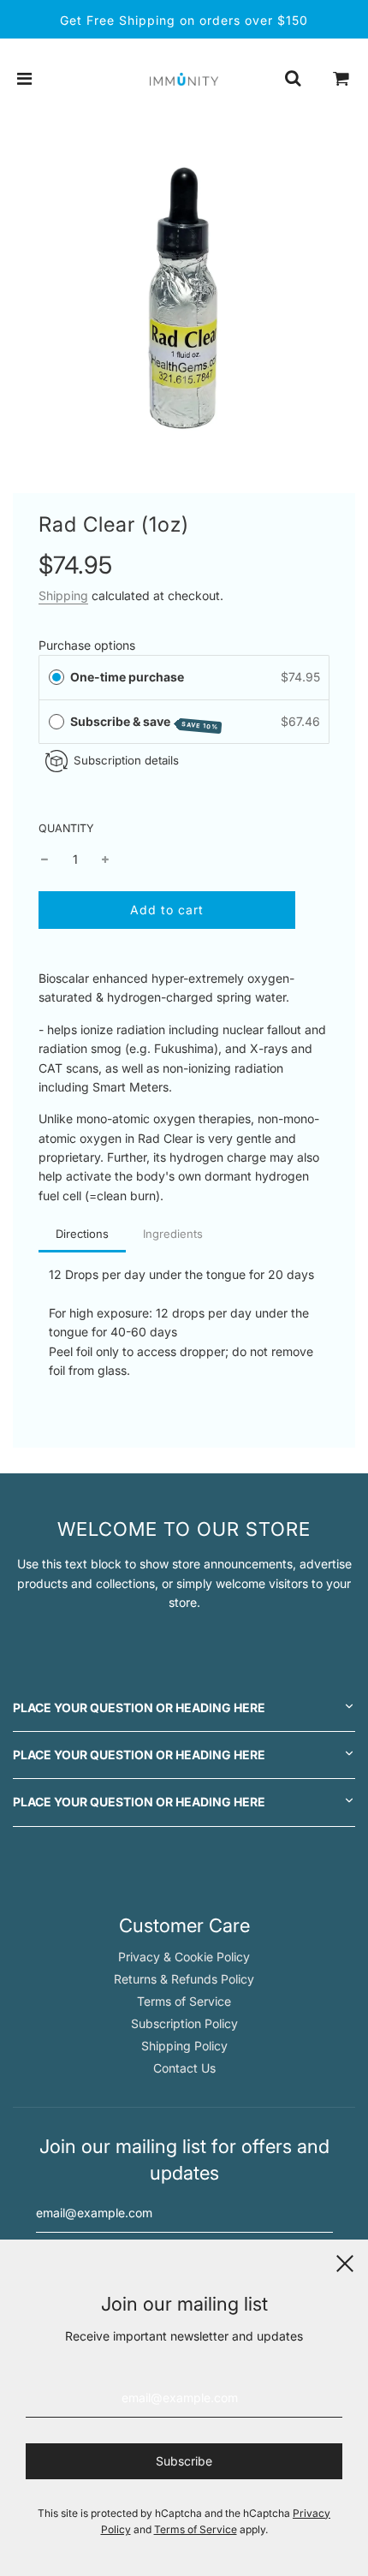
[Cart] (341, 79)
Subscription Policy (184, 2023)
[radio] (56, 677)
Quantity (66, 828)
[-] (45, 860)
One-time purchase (127, 677)
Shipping (63, 595)
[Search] (293, 79)
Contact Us (184, 2068)
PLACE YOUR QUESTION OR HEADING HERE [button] (139, 1707)
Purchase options (87, 645)
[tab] (82, 1235)
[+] (105, 860)
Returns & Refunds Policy (184, 1979)
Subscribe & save (145, 723)
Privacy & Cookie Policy (184, 1957)
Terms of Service (184, 2001)
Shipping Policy (184, 2046)
